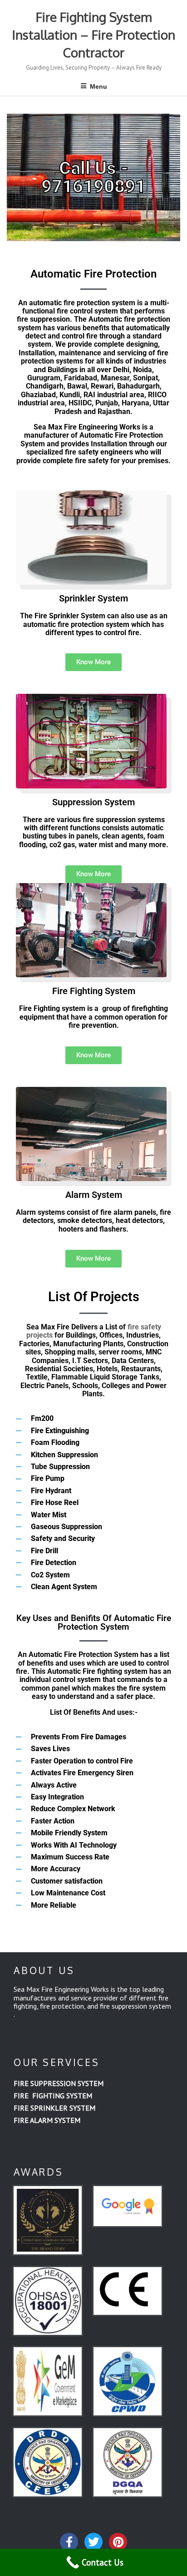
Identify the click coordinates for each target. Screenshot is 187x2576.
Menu (98, 86)
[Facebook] (69, 2542)
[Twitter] (93, 2542)
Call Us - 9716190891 (93, 177)
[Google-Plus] (118, 2542)
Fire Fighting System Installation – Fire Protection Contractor (94, 35)
